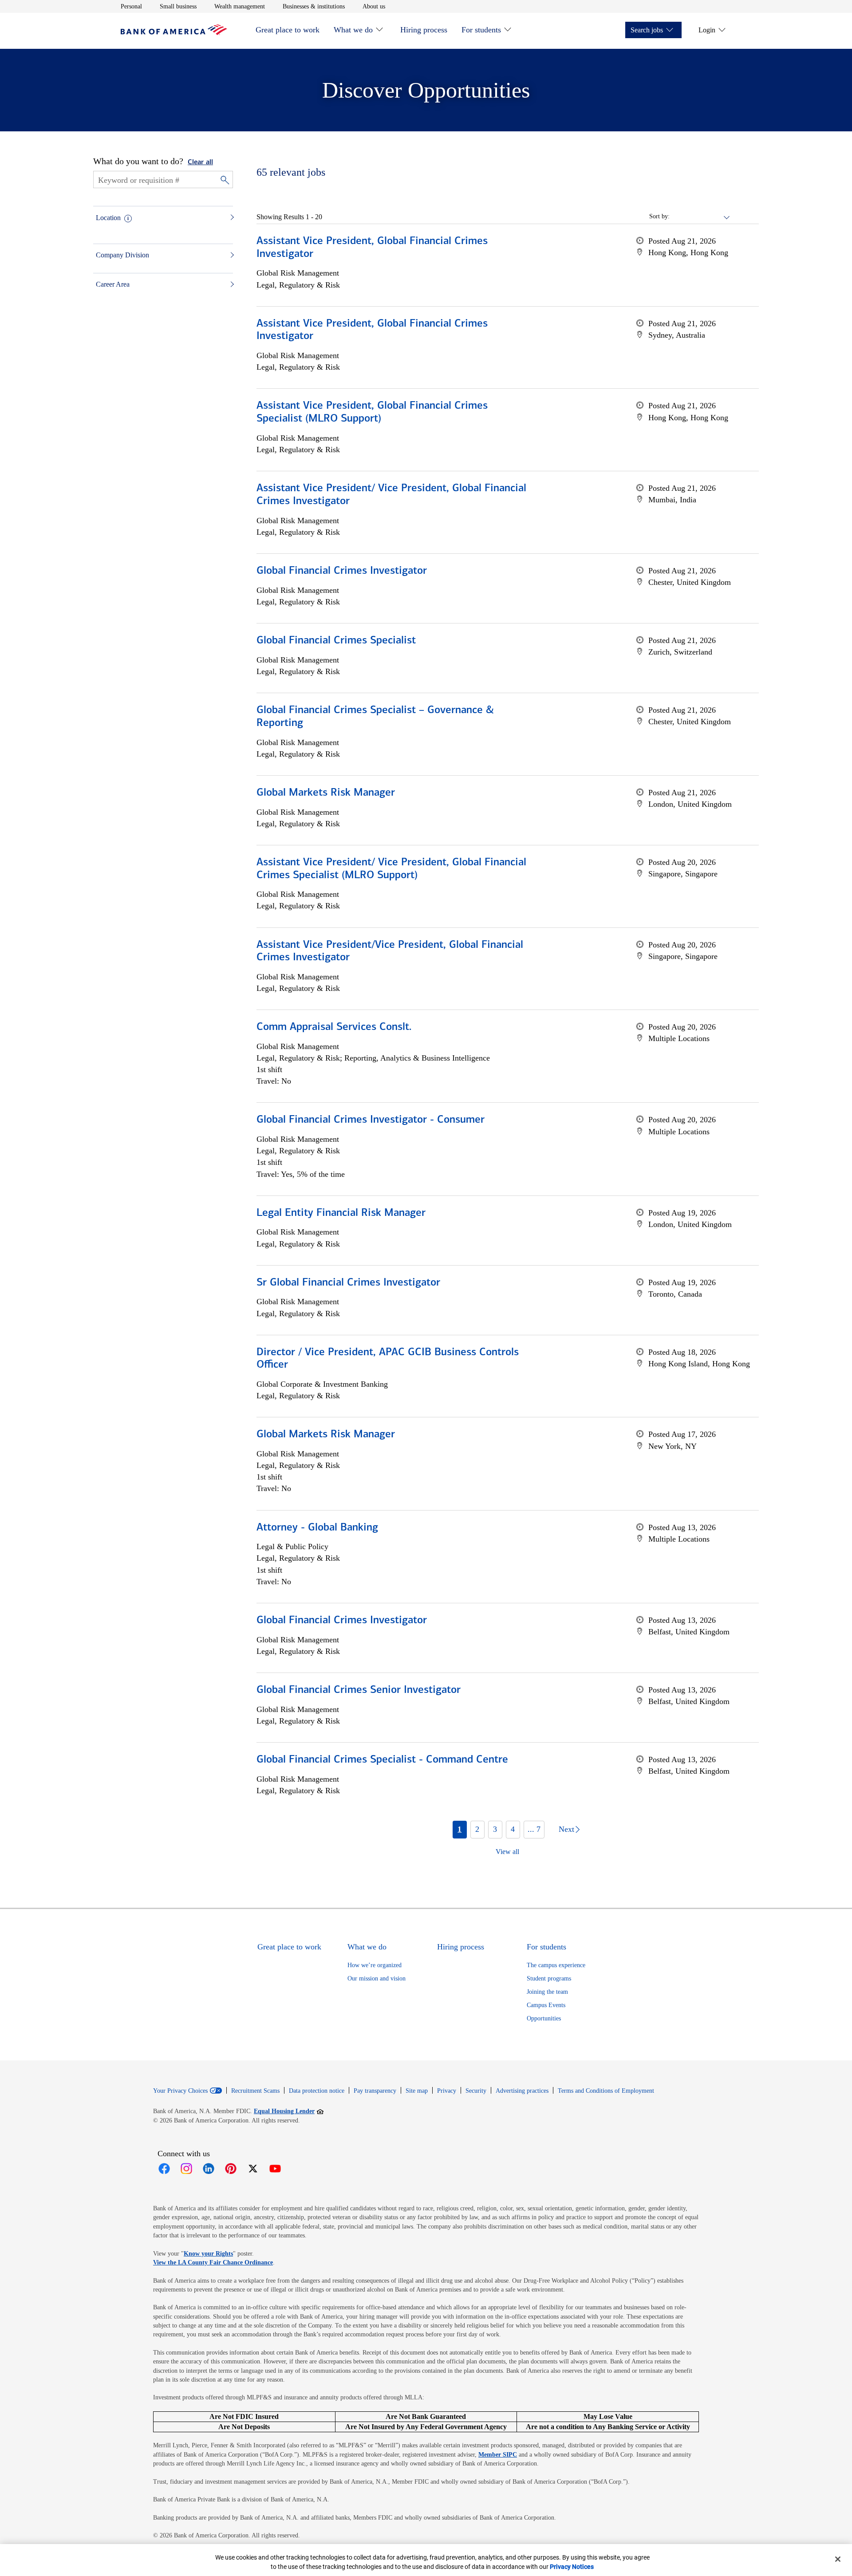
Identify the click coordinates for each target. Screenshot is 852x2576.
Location (108, 218)
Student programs (549, 1978)
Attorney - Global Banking (317, 1528)
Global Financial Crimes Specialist (336, 641)
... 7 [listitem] (534, 1829)
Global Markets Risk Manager (326, 793)
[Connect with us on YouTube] (275, 2169)
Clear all (200, 162)
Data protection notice (317, 2091)
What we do (353, 30)
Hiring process (424, 30)
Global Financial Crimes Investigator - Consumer (371, 1120)
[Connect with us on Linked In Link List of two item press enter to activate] (209, 2169)
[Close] (838, 2559)
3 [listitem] (495, 1829)
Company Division (122, 255)
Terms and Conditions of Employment (606, 2091)
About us (374, 6)
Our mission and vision (377, 1978)
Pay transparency (375, 2091)
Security (476, 2091)
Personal (131, 6)
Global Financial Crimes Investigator (342, 571)
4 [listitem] (513, 1829)
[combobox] (700, 217)
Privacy (447, 2091)
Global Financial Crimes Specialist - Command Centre (382, 1760)
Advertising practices (522, 2091)
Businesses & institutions (314, 6)
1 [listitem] (460, 1829)
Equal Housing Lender (289, 2111)
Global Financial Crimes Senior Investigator (359, 1690)
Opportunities (544, 2018)
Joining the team (547, 1992)
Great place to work (288, 30)
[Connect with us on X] (253, 2169)
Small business (178, 6)
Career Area (113, 284)
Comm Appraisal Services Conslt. (334, 1027)
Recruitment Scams (255, 2091)
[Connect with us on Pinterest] (231, 2169)
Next (566, 1829)
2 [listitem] (477, 1829)
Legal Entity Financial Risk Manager (341, 1213)
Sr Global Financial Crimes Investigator (348, 1283)
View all (507, 1852)
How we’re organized (375, 1965)
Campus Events (546, 2005)
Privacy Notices (572, 2567)
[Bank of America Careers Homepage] (174, 33)
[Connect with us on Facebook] (164, 2169)
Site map (417, 2091)
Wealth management (240, 6)
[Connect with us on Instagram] (186, 2169)
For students (481, 30)
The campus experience (556, 1965)
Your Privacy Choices (180, 2091)
